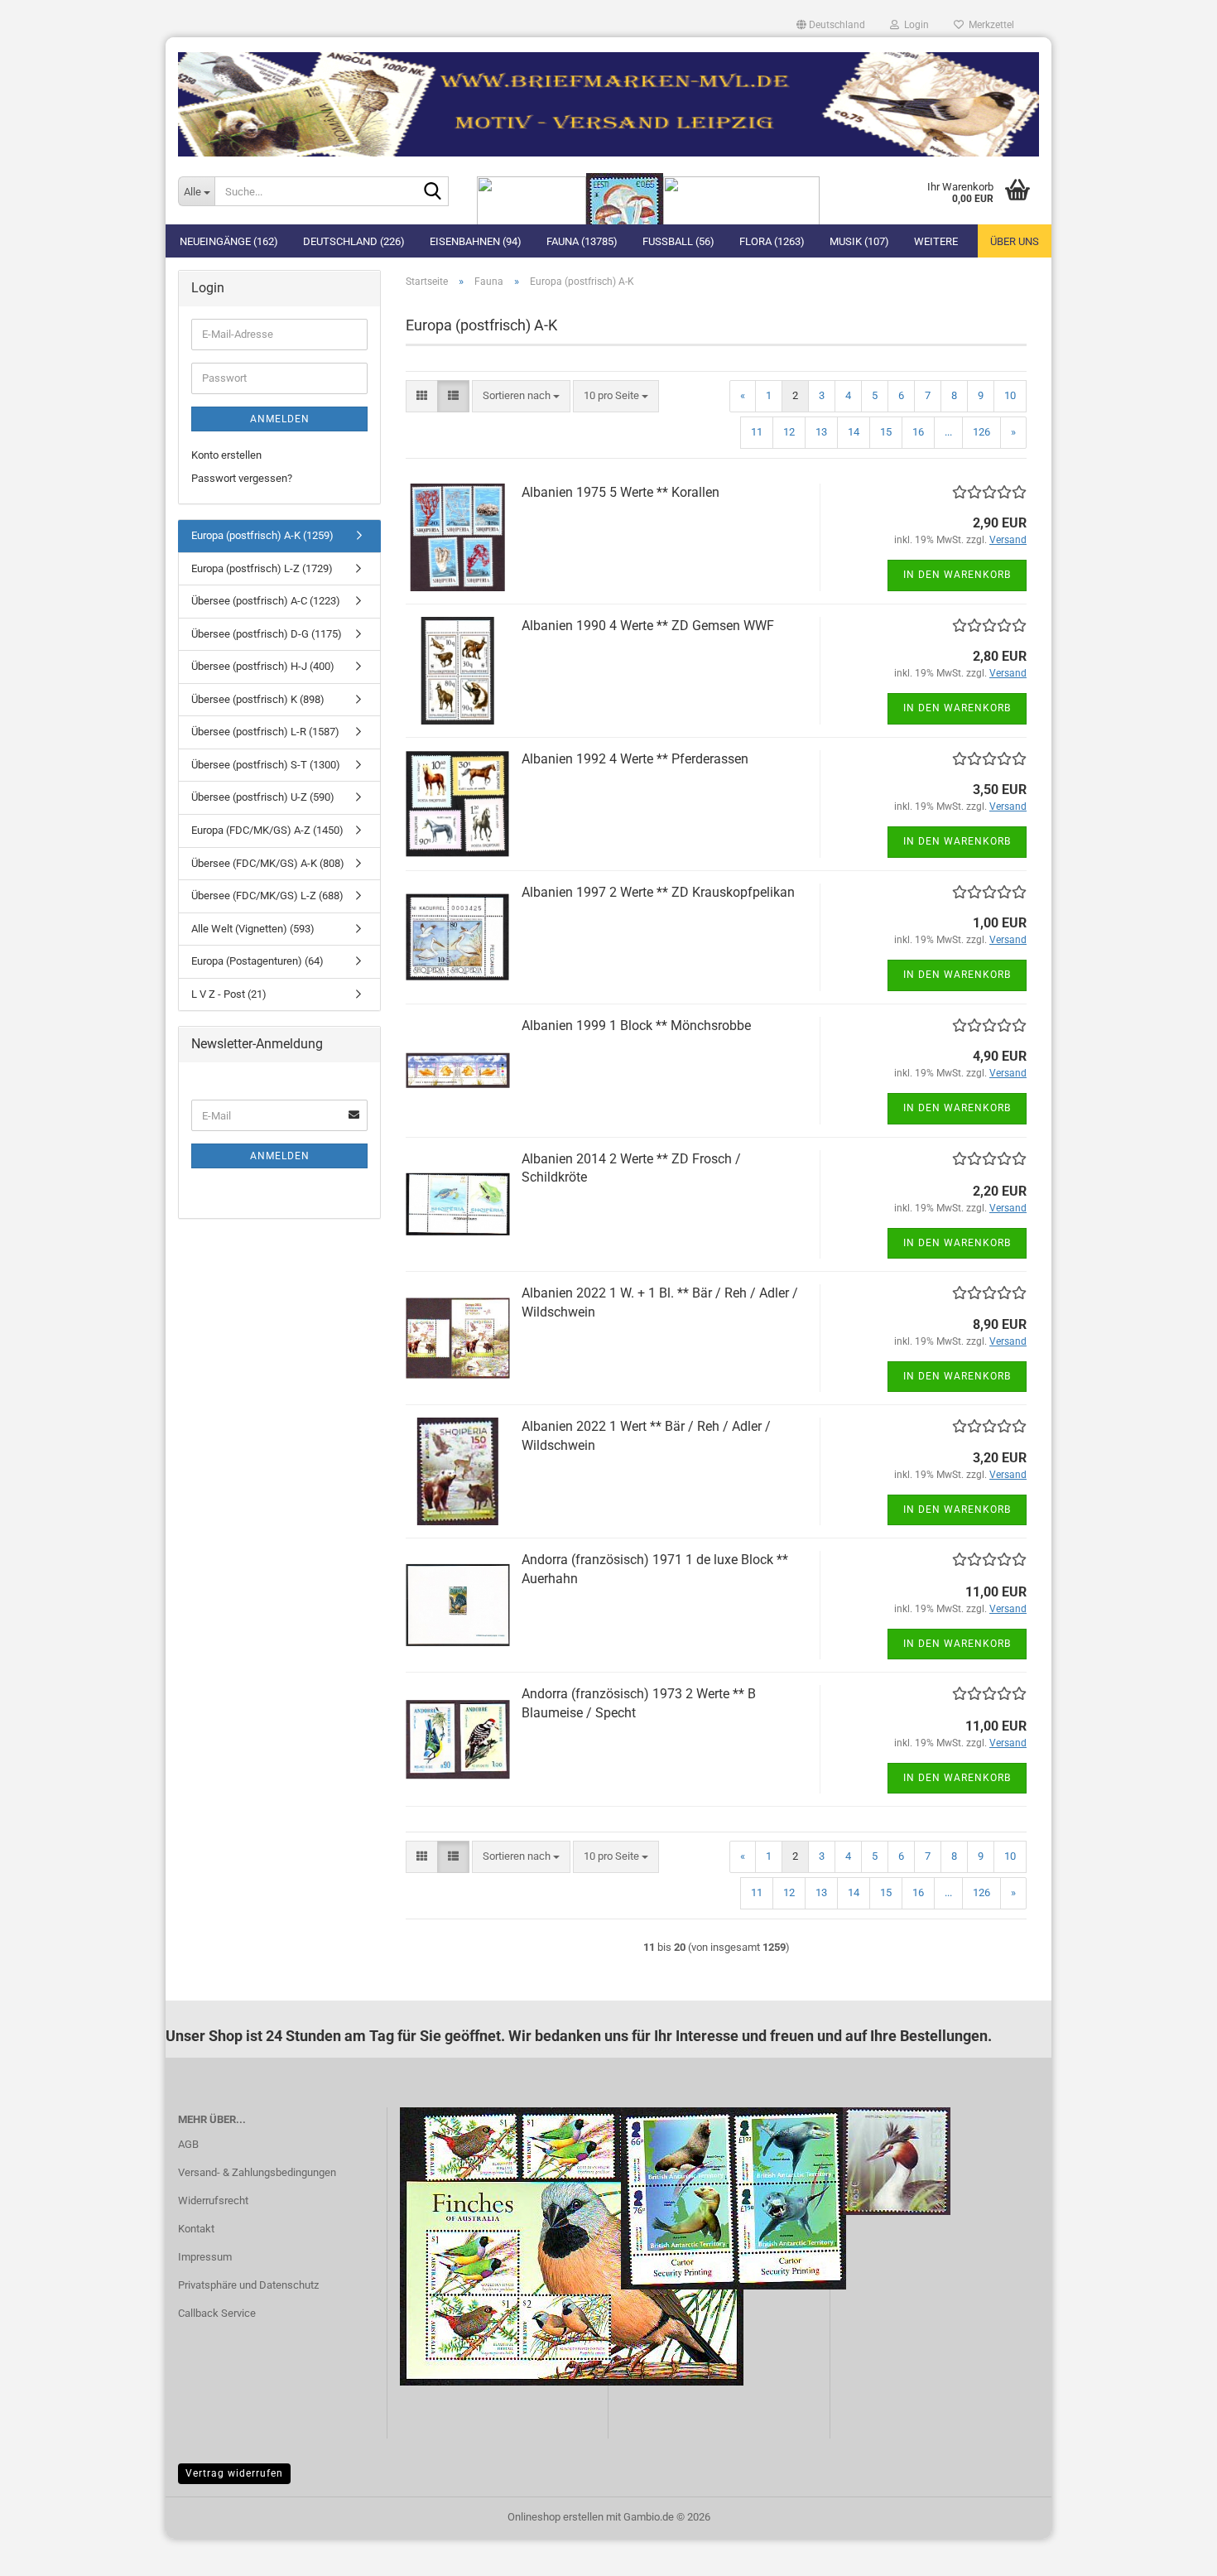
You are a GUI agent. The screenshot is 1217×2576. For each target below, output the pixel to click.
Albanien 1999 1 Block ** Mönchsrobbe (636, 1026)
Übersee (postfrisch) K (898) (258, 699)
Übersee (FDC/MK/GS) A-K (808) (268, 863)
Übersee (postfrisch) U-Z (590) (263, 797)
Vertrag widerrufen (234, 2473)
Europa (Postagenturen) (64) (257, 961)
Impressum (205, 2257)
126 (981, 432)
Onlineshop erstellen (556, 2517)
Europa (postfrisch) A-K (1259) (262, 535)
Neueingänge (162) (229, 241)
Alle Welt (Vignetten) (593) (253, 929)
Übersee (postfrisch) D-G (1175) (267, 634)
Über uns (1015, 241)
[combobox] (521, 396)
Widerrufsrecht (213, 2200)
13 (821, 432)
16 (918, 432)
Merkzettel (989, 25)
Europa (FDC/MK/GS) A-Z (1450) (267, 830)
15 (886, 432)
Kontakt (196, 2229)
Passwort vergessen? (242, 478)
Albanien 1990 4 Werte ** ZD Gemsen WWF (648, 626)
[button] (831, 25)
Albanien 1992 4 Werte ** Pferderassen (635, 759)
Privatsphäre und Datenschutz (248, 2285)
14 (854, 432)
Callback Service (217, 2313)
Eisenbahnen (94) (476, 241)
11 (757, 432)
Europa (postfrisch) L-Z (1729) (262, 568)
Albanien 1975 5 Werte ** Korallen (621, 492)
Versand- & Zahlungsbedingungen (257, 2172)
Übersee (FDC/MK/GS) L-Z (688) (267, 896)
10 (1010, 395)
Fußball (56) (678, 241)
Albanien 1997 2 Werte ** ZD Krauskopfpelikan (658, 892)
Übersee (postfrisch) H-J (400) (263, 666)
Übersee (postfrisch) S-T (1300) (266, 765)
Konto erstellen (226, 455)
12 (789, 432)
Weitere (936, 241)
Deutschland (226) (354, 241)
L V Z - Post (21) (229, 994)
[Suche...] (433, 192)
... (948, 432)
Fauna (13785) (582, 241)
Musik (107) (859, 241)
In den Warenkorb (957, 575)
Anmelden (280, 419)
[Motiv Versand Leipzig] (608, 98)
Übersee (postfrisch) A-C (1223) (266, 601)
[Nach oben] (1171, 2551)
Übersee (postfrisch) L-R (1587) (265, 732)
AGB (188, 2144)
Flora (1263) (772, 241)
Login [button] (914, 25)
